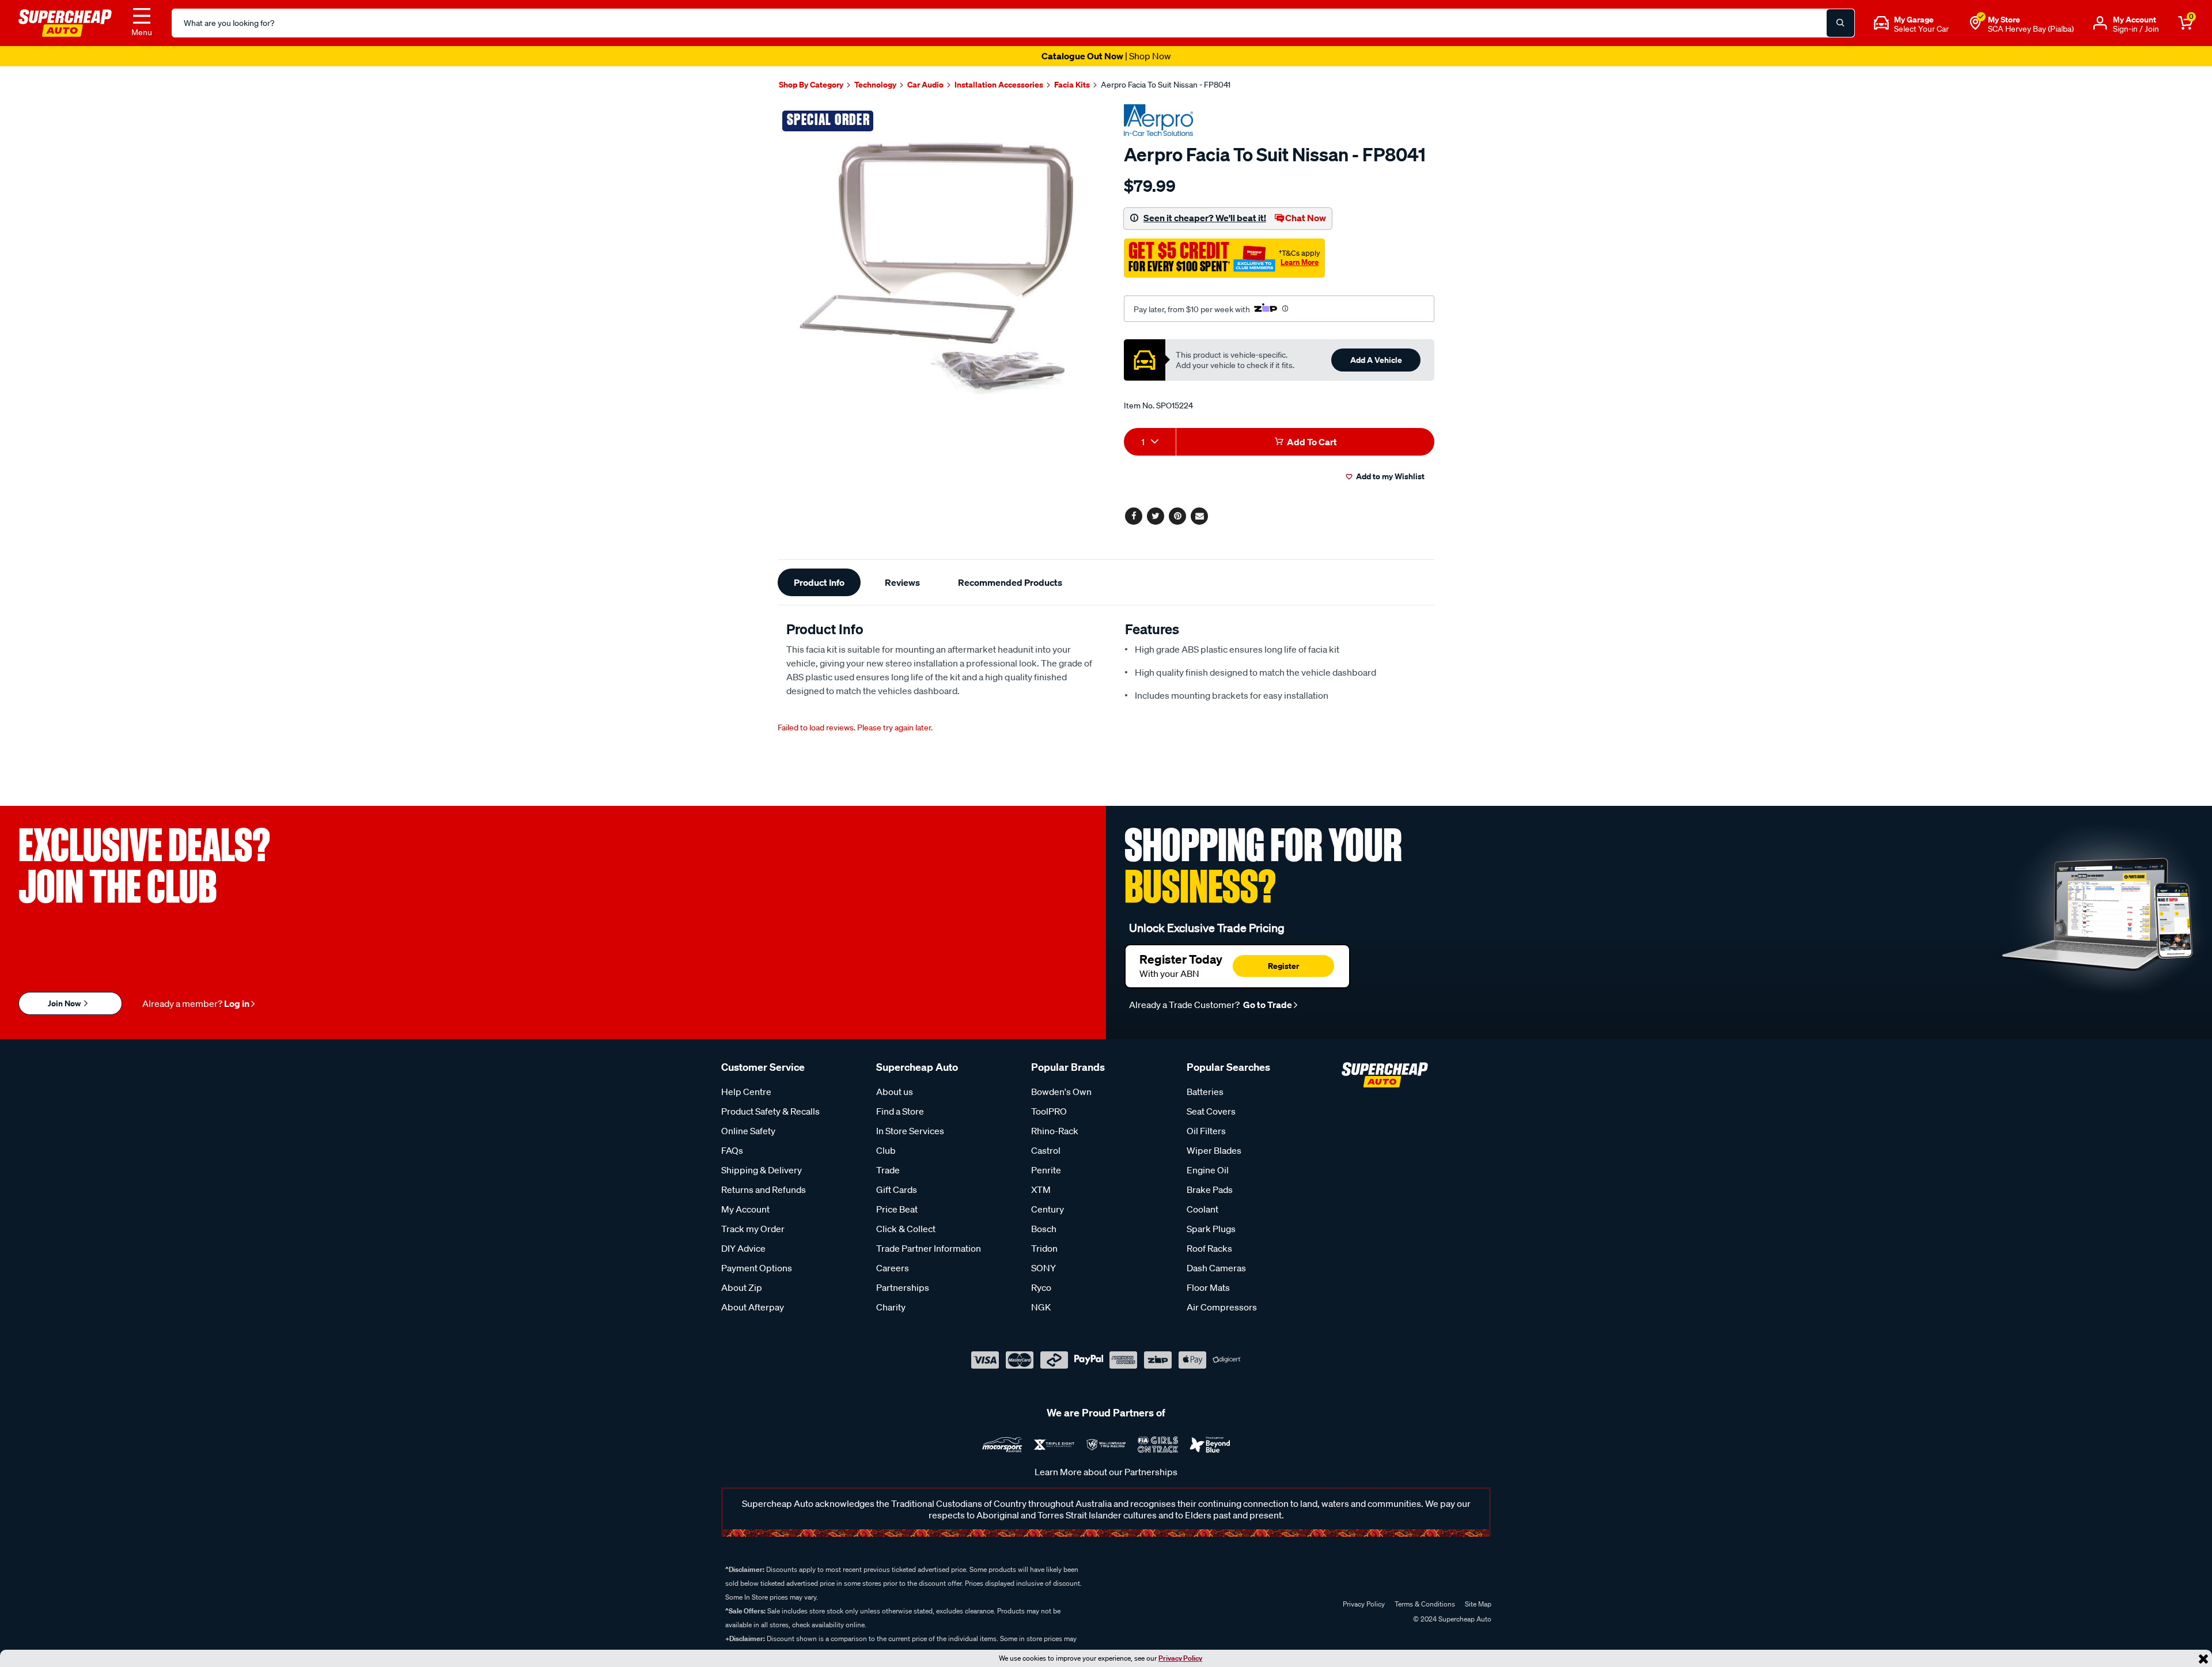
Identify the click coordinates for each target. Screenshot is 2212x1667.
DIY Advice (743, 1248)
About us (895, 1092)
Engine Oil (1208, 1170)
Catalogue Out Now (1106, 56)
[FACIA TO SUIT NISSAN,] (938, 265)
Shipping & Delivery (762, 1170)
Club (886, 1150)
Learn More (1300, 262)
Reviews (902, 582)
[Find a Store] (1975, 23)
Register (1283, 966)
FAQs (732, 1150)
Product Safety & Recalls (770, 1111)
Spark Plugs (1211, 1229)
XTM (1041, 1189)
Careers (893, 1268)
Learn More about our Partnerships (1106, 1472)
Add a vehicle (1376, 360)
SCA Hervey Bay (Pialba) (2031, 29)
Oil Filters (1206, 1131)
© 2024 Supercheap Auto (1451, 1619)
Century (1048, 1209)
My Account (745, 1209)
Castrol (1046, 1150)
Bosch (1044, 1229)
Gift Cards (897, 1189)
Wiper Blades (1214, 1150)
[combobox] (1150, 442)
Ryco (1041, 1287)
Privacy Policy (1180, 1658)
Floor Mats (1208, 1287)
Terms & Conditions (1425, 1604)
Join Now (65, 1003)
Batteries (1205, 1092)
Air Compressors (1222, 1307)
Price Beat (897, 1209)
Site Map (1478, 1604)
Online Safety (748, 1131)
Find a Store (900, 1111)
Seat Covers (1211, 1111)
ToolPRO (1049, 1111)
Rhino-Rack (1055, 1131)
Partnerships (903, 1287)
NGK (1041, 1307)
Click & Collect (906, 1229)
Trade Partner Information (929, 1248)
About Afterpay (753, 1307)
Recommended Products (1010, 582)
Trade (888, 1170)
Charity (891, 1307)
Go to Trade (1267, 1005)
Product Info (819, 582)
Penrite (1046, 1170)
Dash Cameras (1216, 1268)
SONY (1043, 1268)
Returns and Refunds (764, 1189)
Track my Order (753, 1229)
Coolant (1202, 1209)
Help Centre (746, 1092)
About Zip (742, 1287)
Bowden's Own (1061, 1092)
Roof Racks (1209, 1248)
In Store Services (910, 1131)
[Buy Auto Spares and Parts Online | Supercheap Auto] (65, 22)
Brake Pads (1210, 1189)
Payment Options (757, 1268)
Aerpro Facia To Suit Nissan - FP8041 (1166, 85)
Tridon (1044, 1248)
